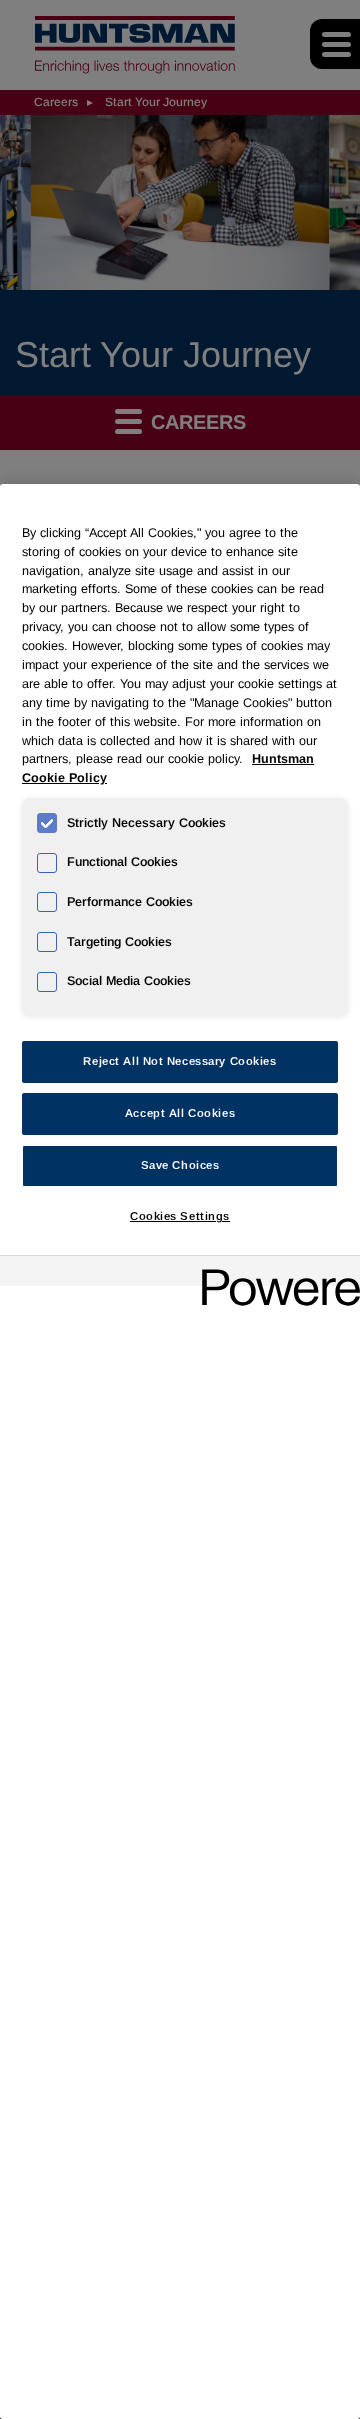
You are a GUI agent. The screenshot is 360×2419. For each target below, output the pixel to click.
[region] (180, 1451)
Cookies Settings (180, 1216)
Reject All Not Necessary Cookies (179, 1061)
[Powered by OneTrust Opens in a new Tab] (274, 1273)
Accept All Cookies (180, 1113)
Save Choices (180, 1165)
